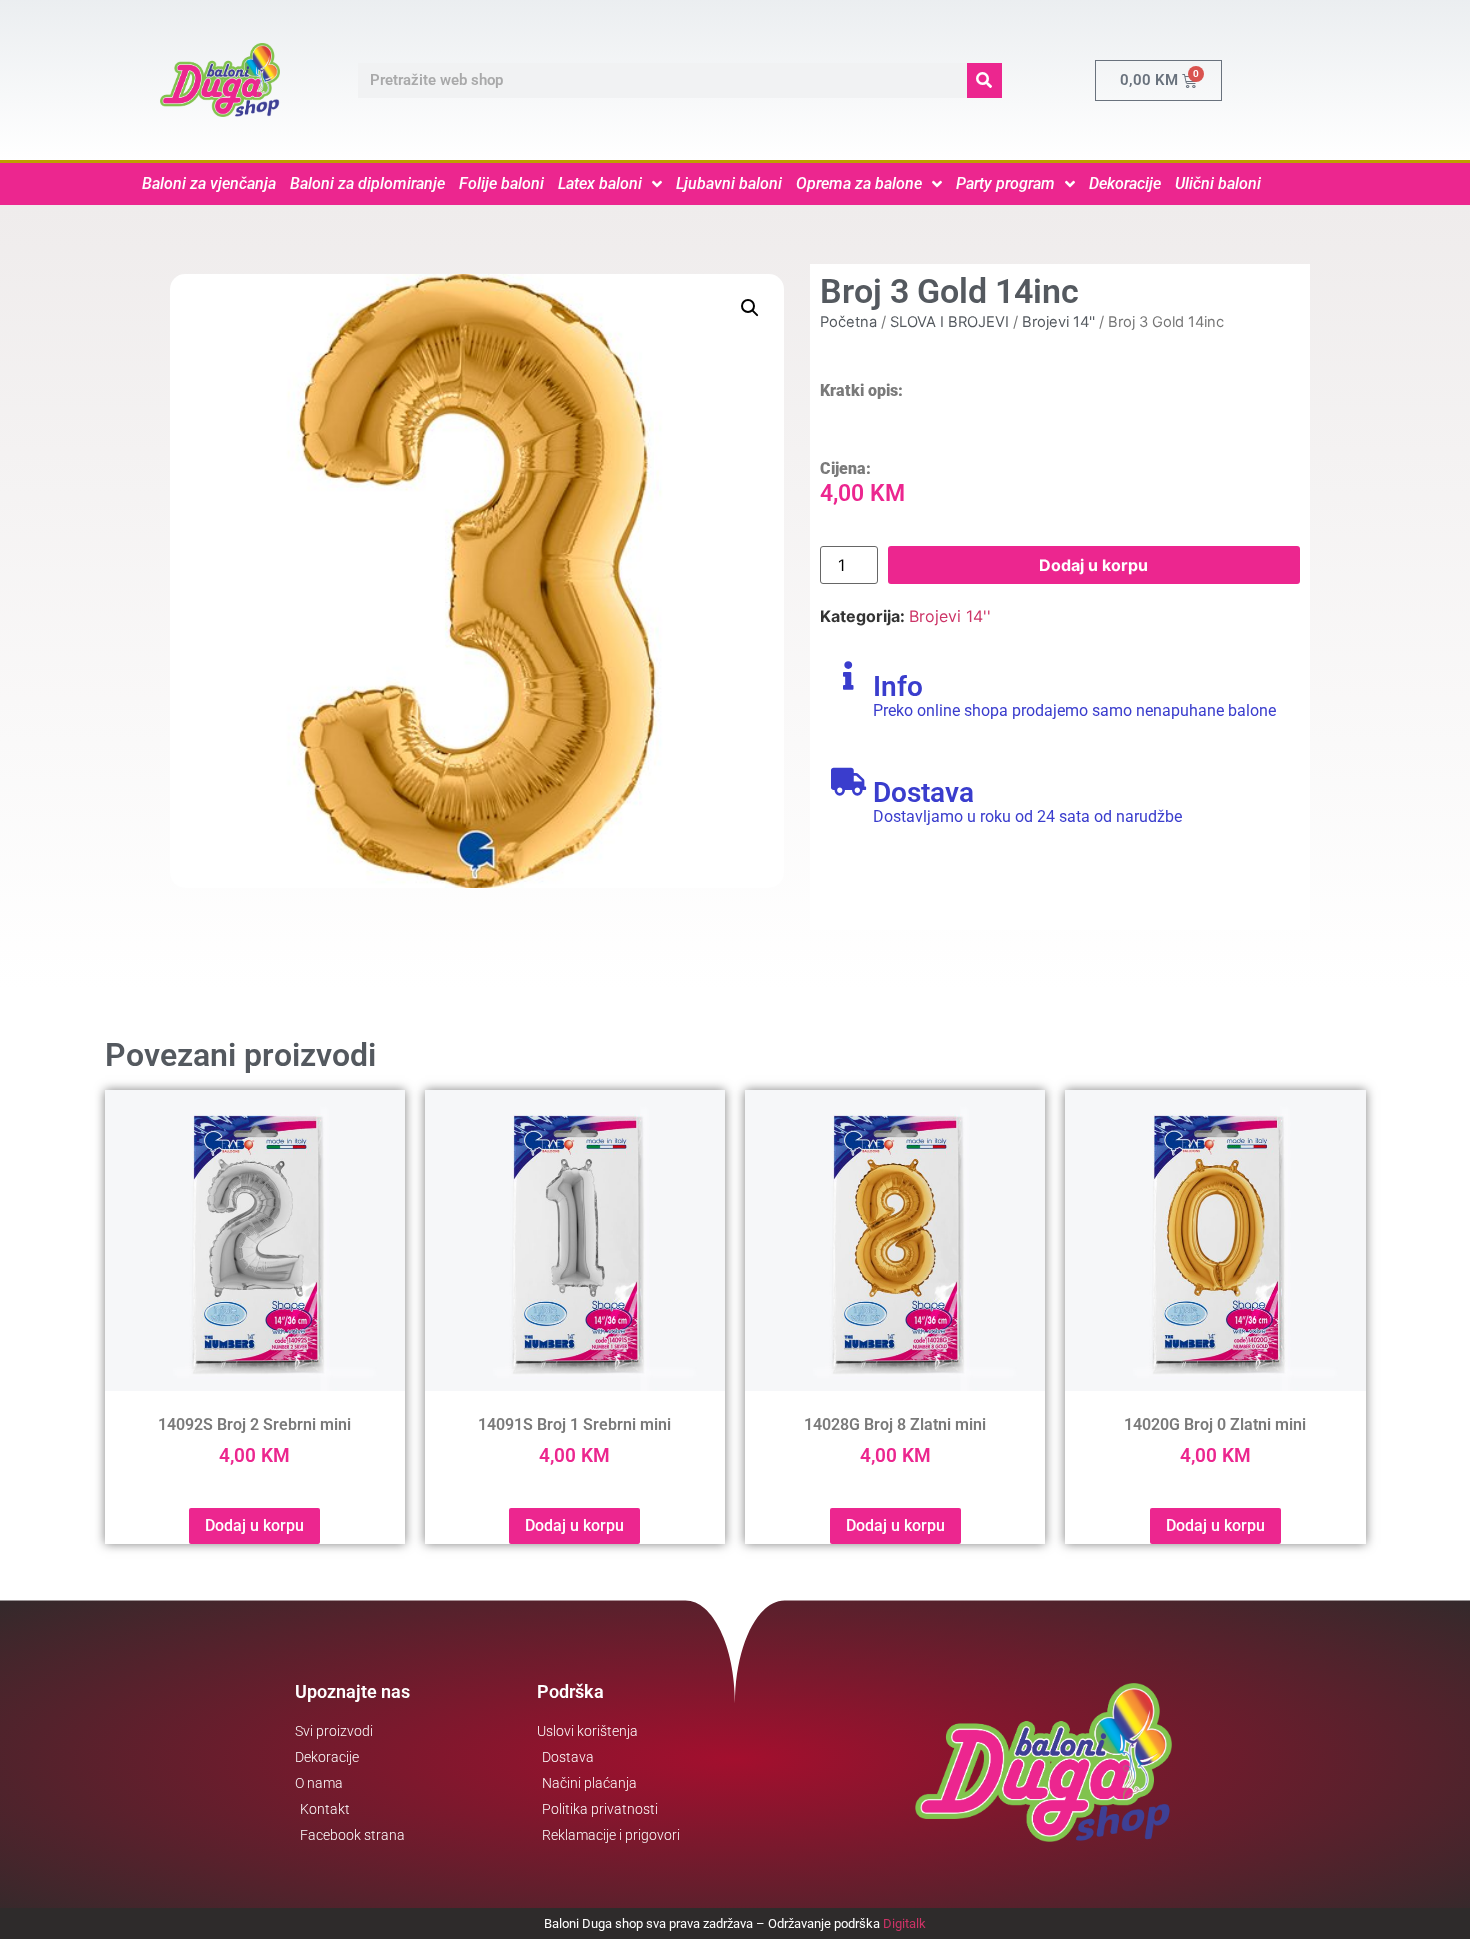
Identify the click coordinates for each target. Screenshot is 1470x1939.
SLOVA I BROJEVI (949, 322)
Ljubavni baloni (729, 183)
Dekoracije (1125, 183)
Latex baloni (600, 183)
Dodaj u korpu (1093, 565)
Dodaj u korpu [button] (254, 1525)
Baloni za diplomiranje (367, 183)
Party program (1005, 183)
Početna (848, 322)
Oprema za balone (859, 183)
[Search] (984, 80)
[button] (750, 308)
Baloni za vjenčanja (209, 183)
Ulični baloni (1218, 183)
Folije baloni (501, 183)
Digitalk (904, 1923)
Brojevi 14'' (1058, 322)
